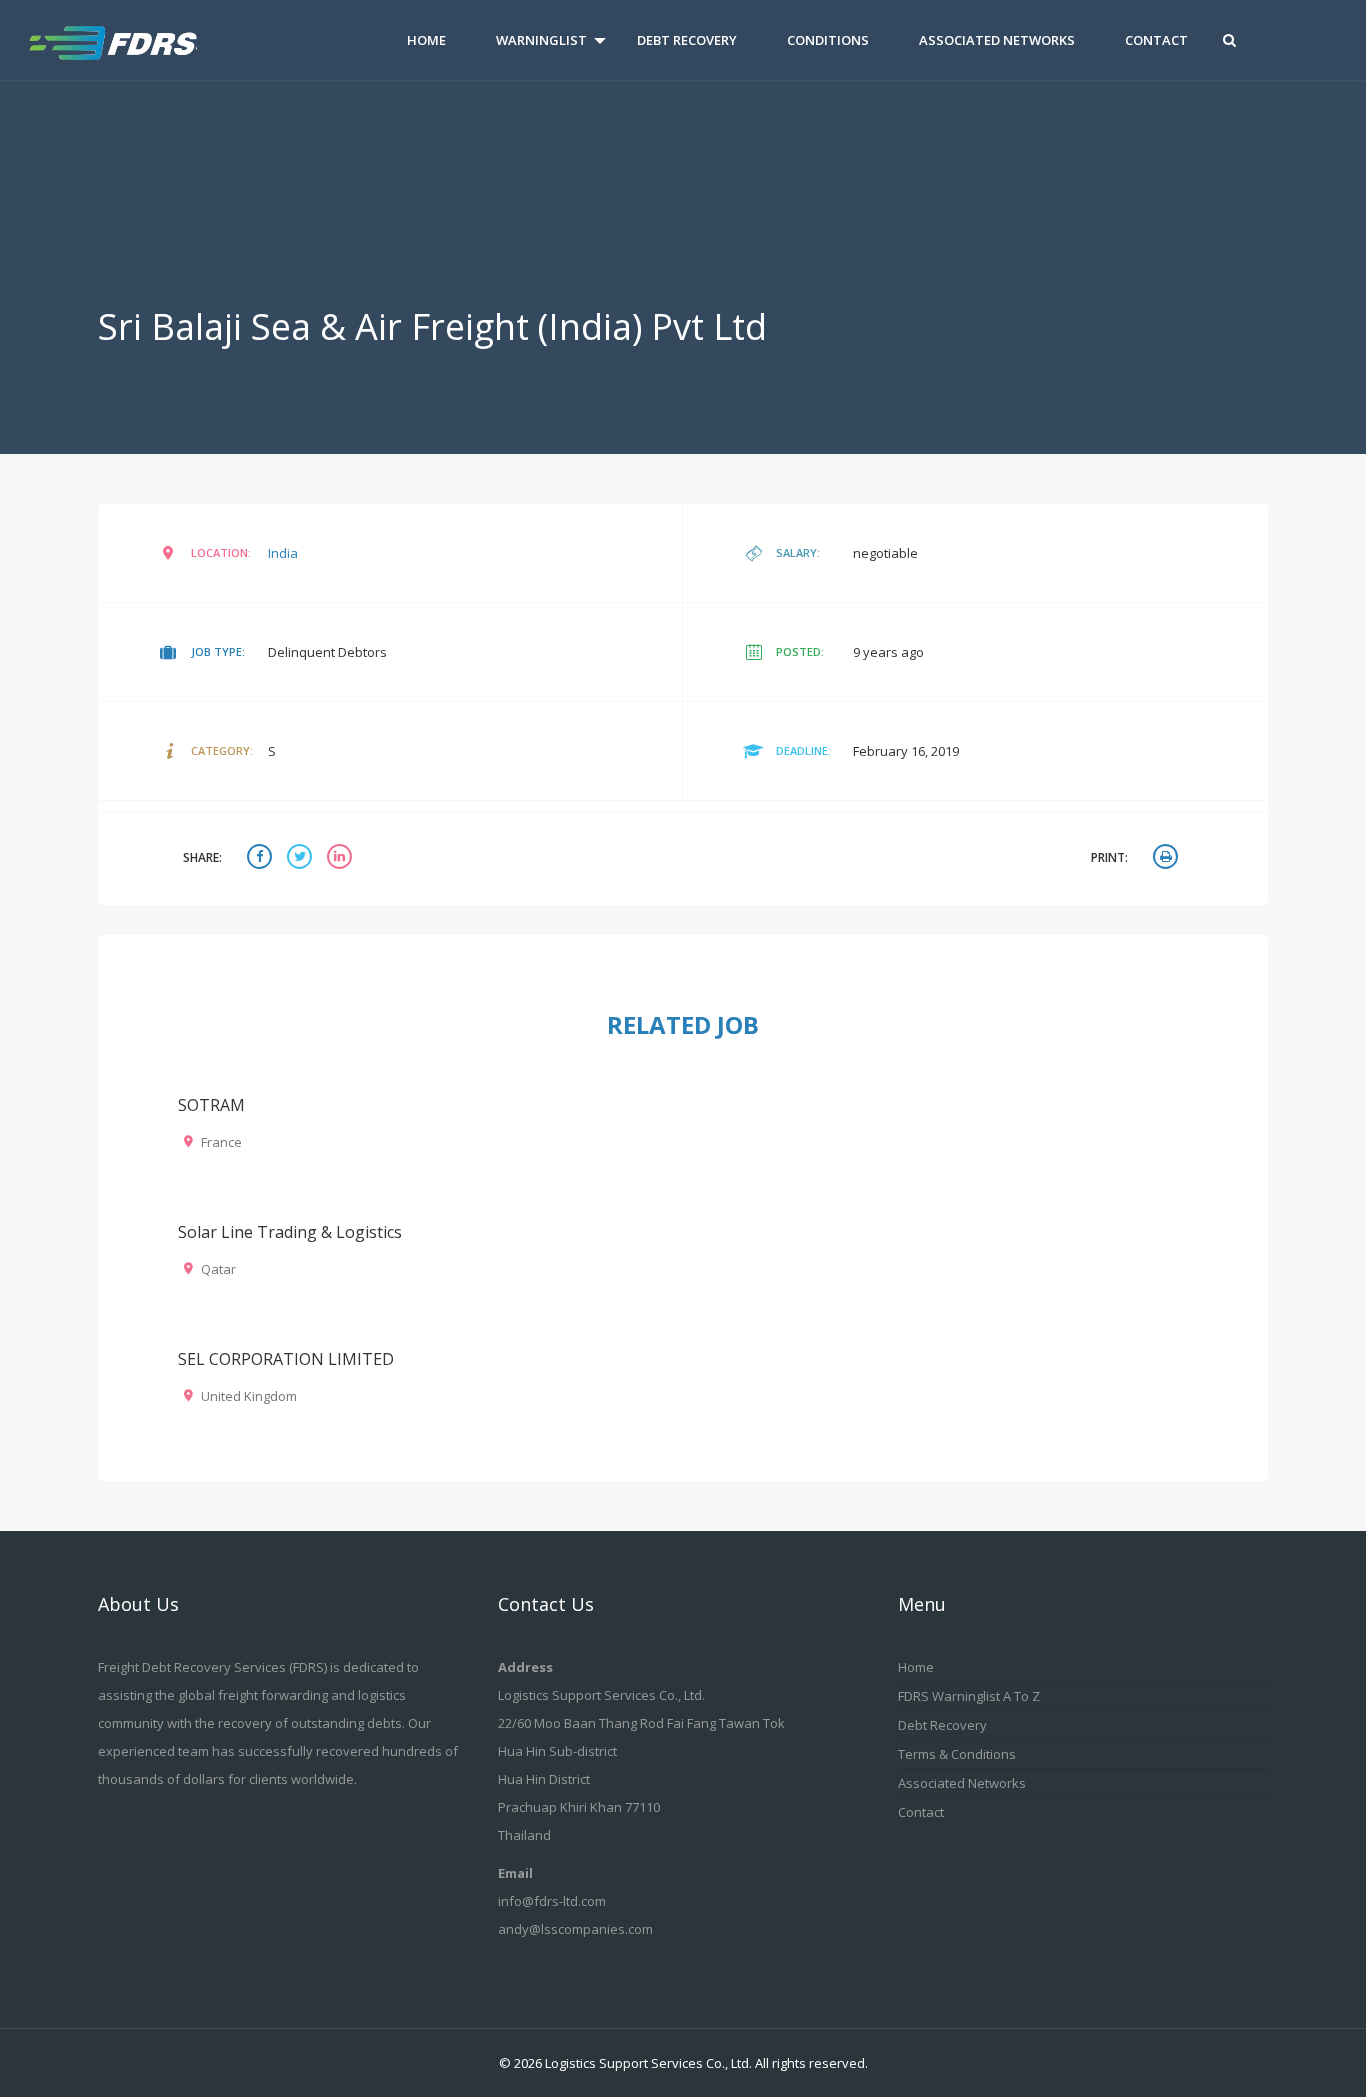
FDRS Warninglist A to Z (969, 1696)
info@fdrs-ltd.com (552, 1901)
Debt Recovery (687, 40)
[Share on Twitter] (302, 858)
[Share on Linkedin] (342, 858)
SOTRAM (211, 1105)
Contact (1156, 40)
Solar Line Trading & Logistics (290, 1232)
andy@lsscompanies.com (575, 1929)
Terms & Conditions (957, 1754)
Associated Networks (997, 40)
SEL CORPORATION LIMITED (286, 1359)
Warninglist (541, 40)
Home (426, 40)
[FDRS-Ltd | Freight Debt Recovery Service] (134, 40)
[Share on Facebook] (262, 858)
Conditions (828, 40)
